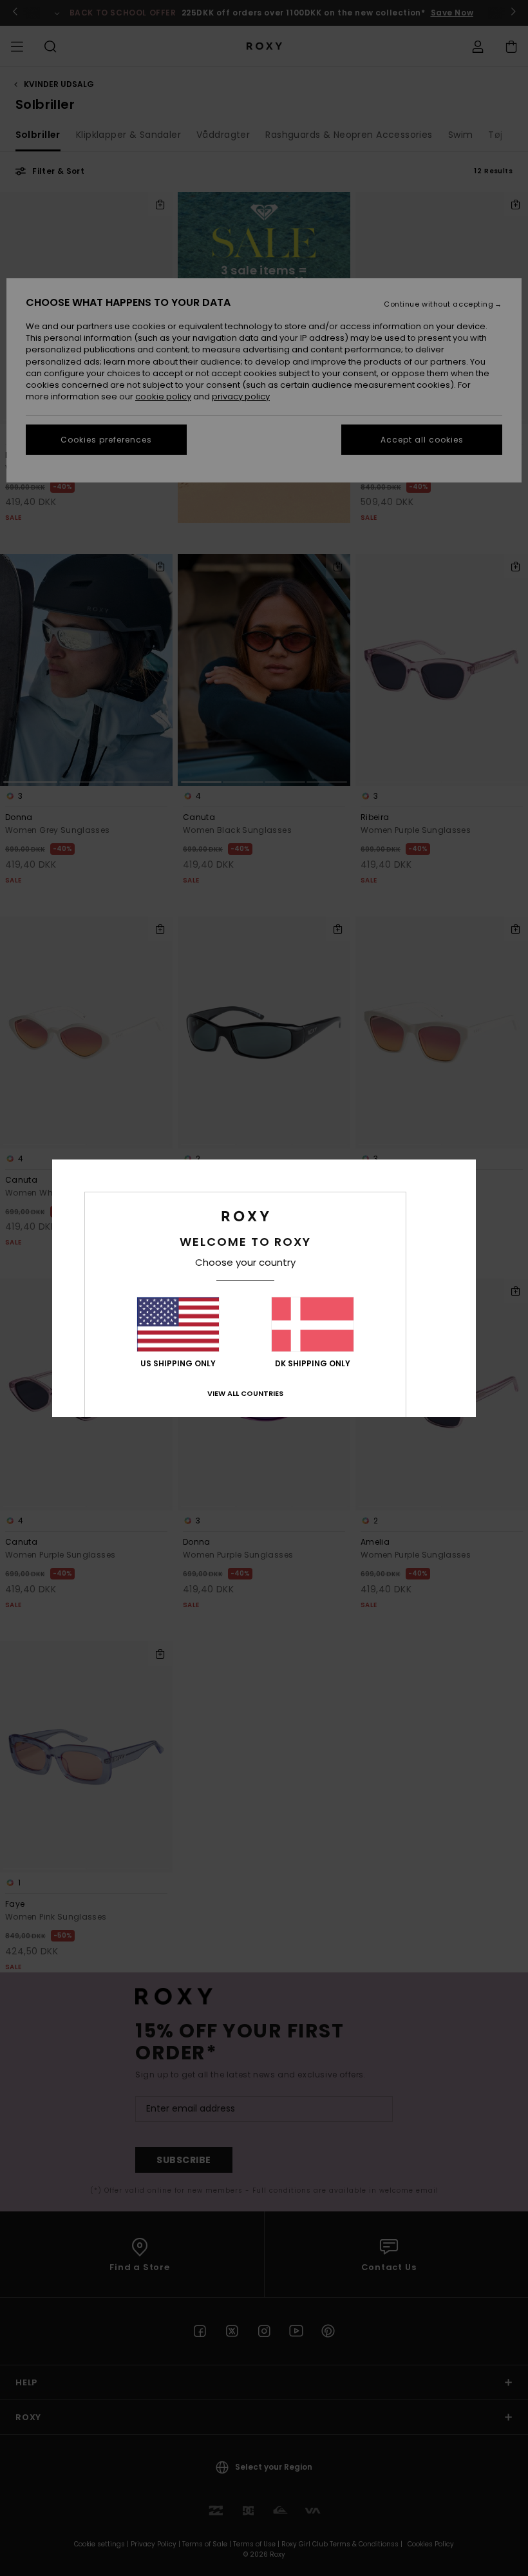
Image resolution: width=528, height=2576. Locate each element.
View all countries (245, 1393)
